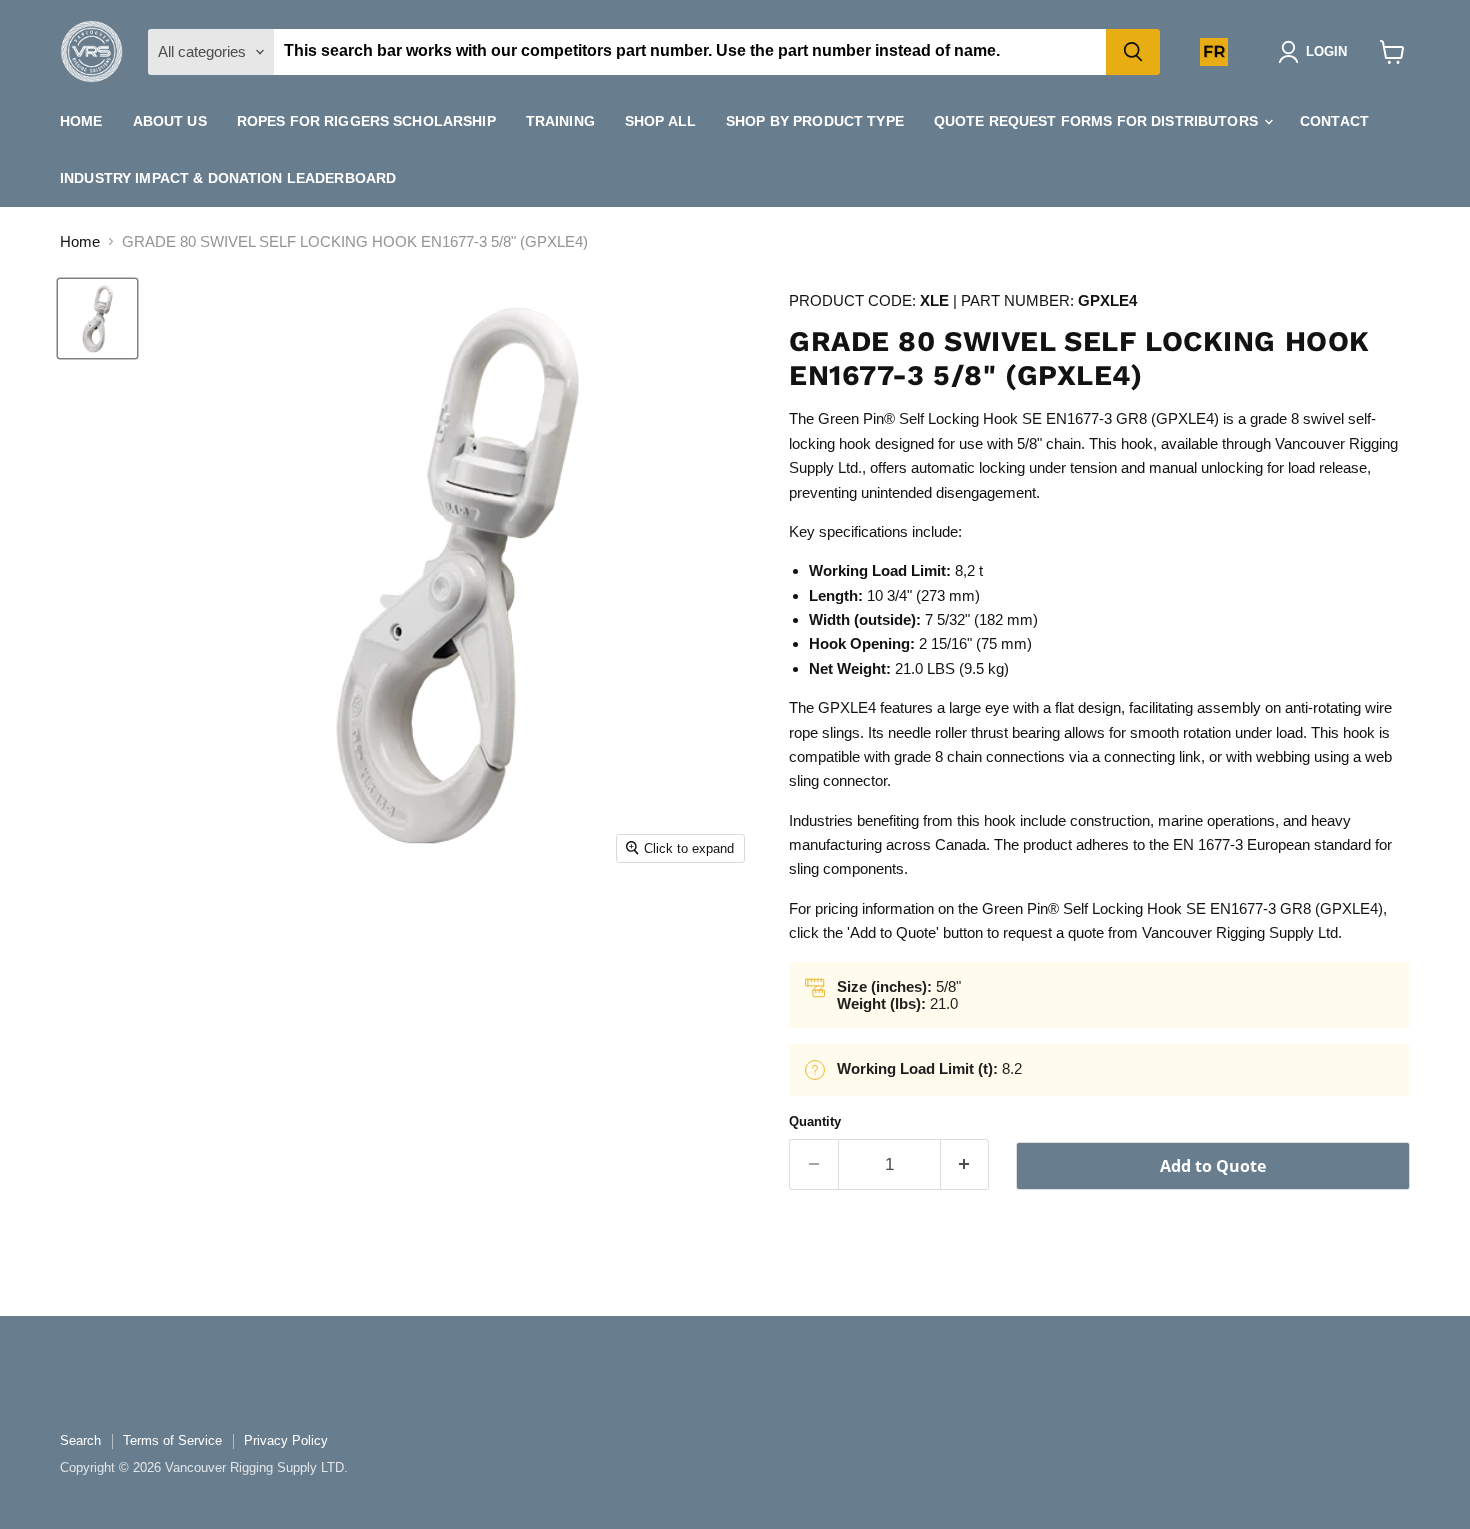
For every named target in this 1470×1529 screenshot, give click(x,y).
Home (81, 121)
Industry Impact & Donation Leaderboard (228, 178)
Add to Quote (1213, 1166)
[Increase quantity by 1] (965, 1164)
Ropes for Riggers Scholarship (366, 121)
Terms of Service (172, 1440)
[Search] (1133, 52)
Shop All (660, 121)
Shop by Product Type (815, 121)
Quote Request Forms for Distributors (1098, 121)
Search (80, 1440)
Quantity (815, 1121)
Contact (1334, 121)
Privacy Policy (286, 1440)
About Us (170, 121)
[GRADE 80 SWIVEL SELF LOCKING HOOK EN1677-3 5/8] (97, 318)
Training (560, 121)
